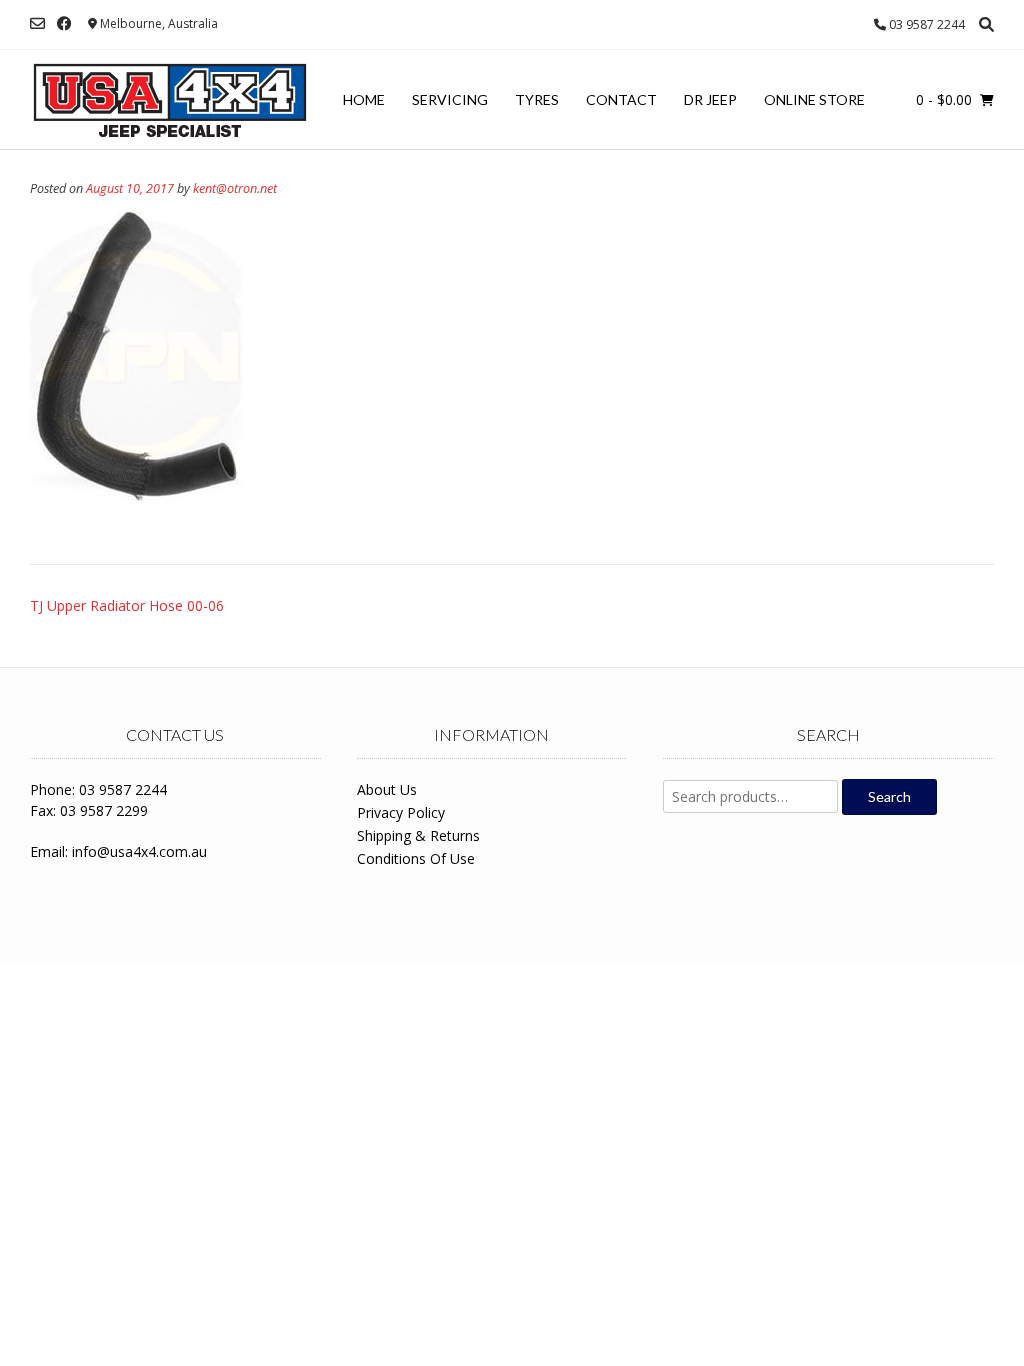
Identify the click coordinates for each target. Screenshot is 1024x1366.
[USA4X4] (170, 100)
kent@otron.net (235, 188)
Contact (621, 99)
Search (889, 796)
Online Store (814, 99)
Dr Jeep (710, 99)
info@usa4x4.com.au (139, 851)
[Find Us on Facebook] (64, 23)
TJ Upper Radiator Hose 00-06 (127, 605)
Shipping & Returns (418, 835)
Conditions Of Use (416, 858)
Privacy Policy (401, 812)
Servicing (450, 99)
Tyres (537, 99)
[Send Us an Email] (37, 23)
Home (364, 99)
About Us (387, 789)
